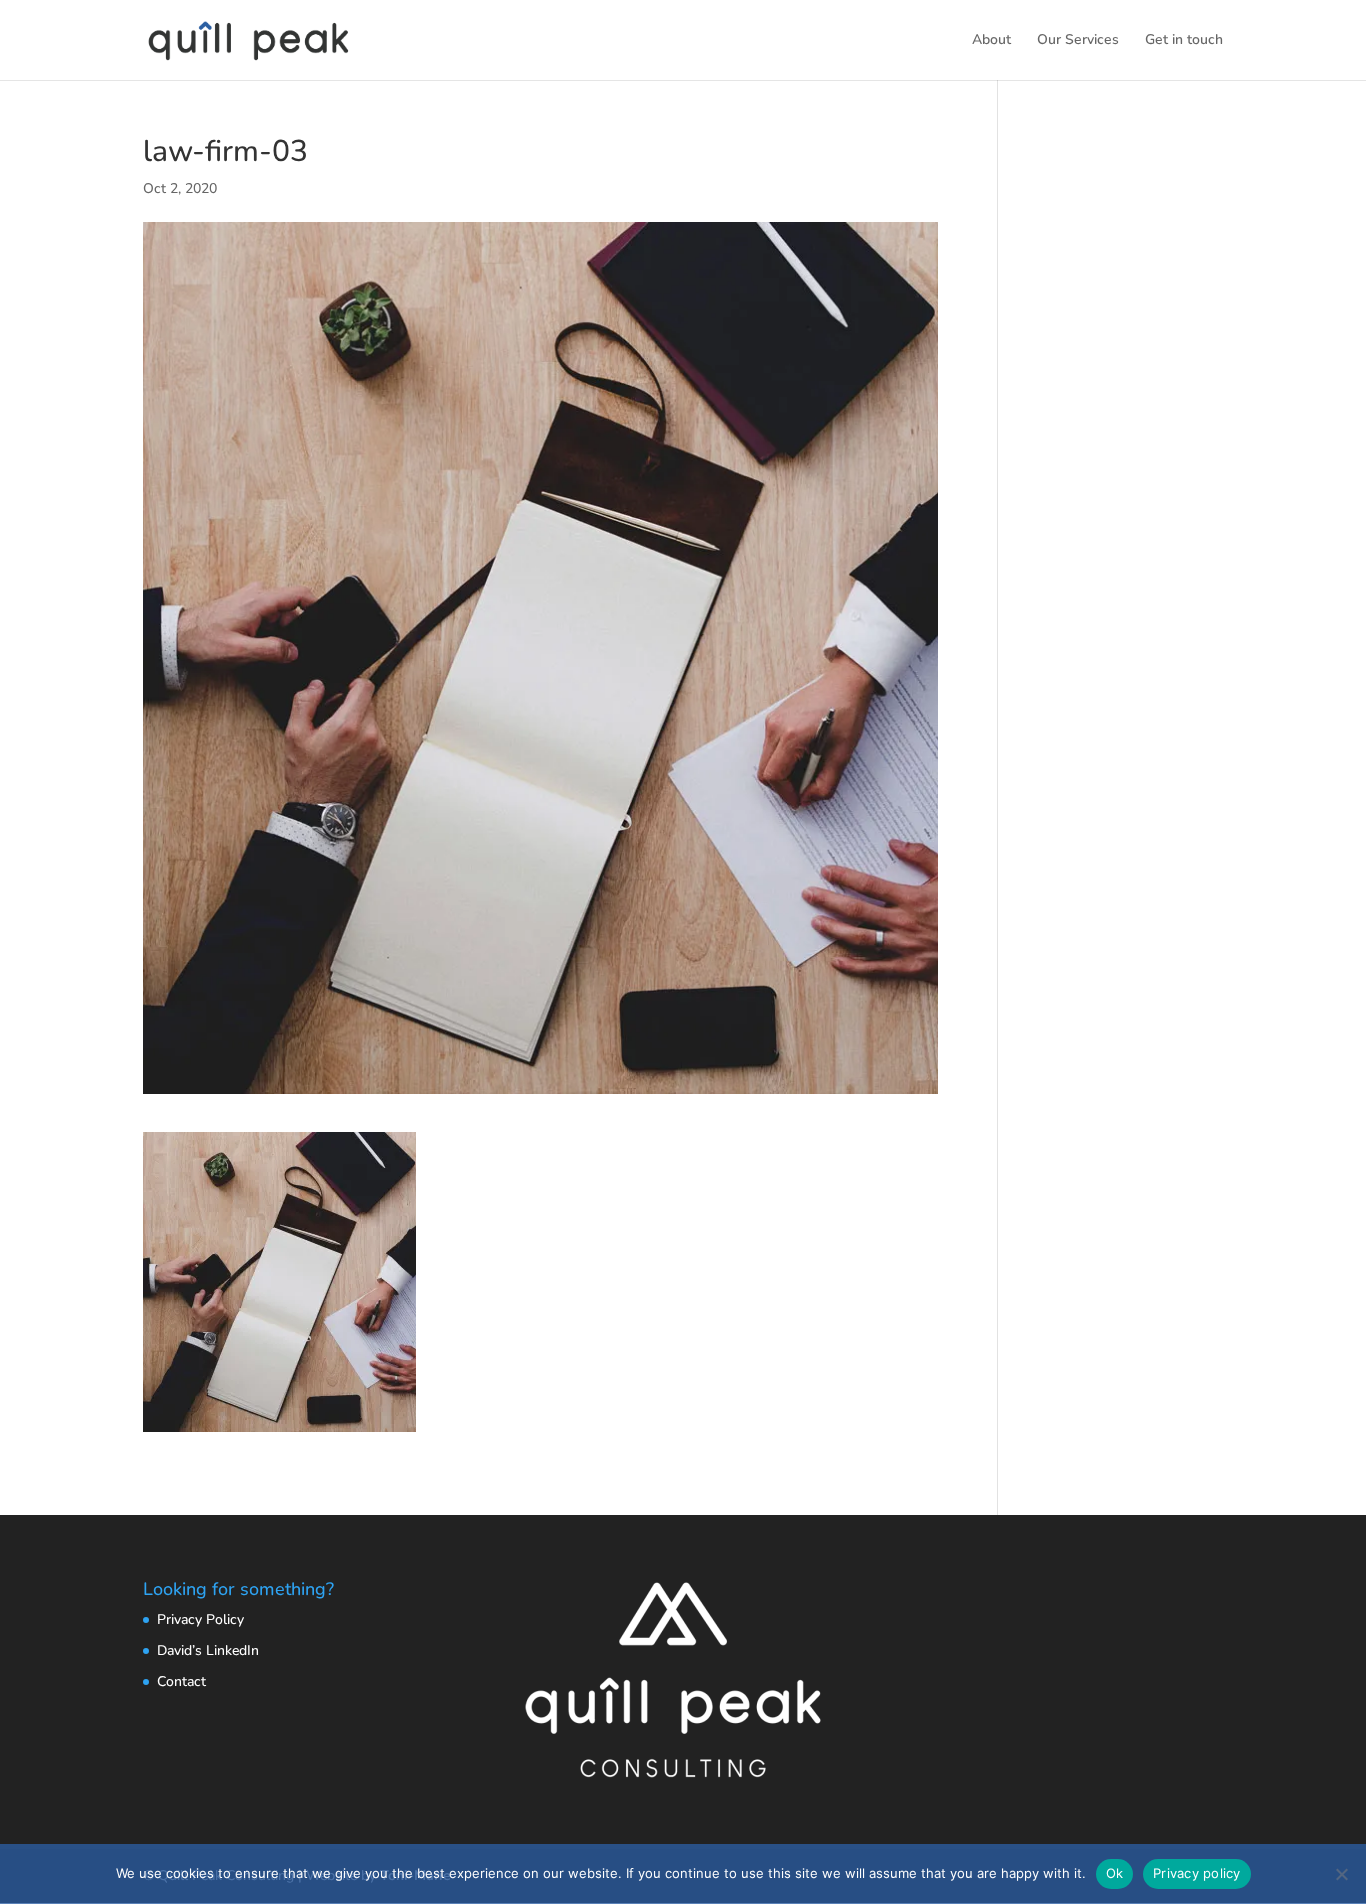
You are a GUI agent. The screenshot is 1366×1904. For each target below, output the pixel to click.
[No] (1341, 1874)
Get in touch (1184, 41)
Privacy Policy (200, 1619)
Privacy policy (1197, 1873)
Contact (181, 1681)
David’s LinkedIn (208, 1650)
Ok (1115, 1873)
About (991, 41)
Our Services (1078, 41)
